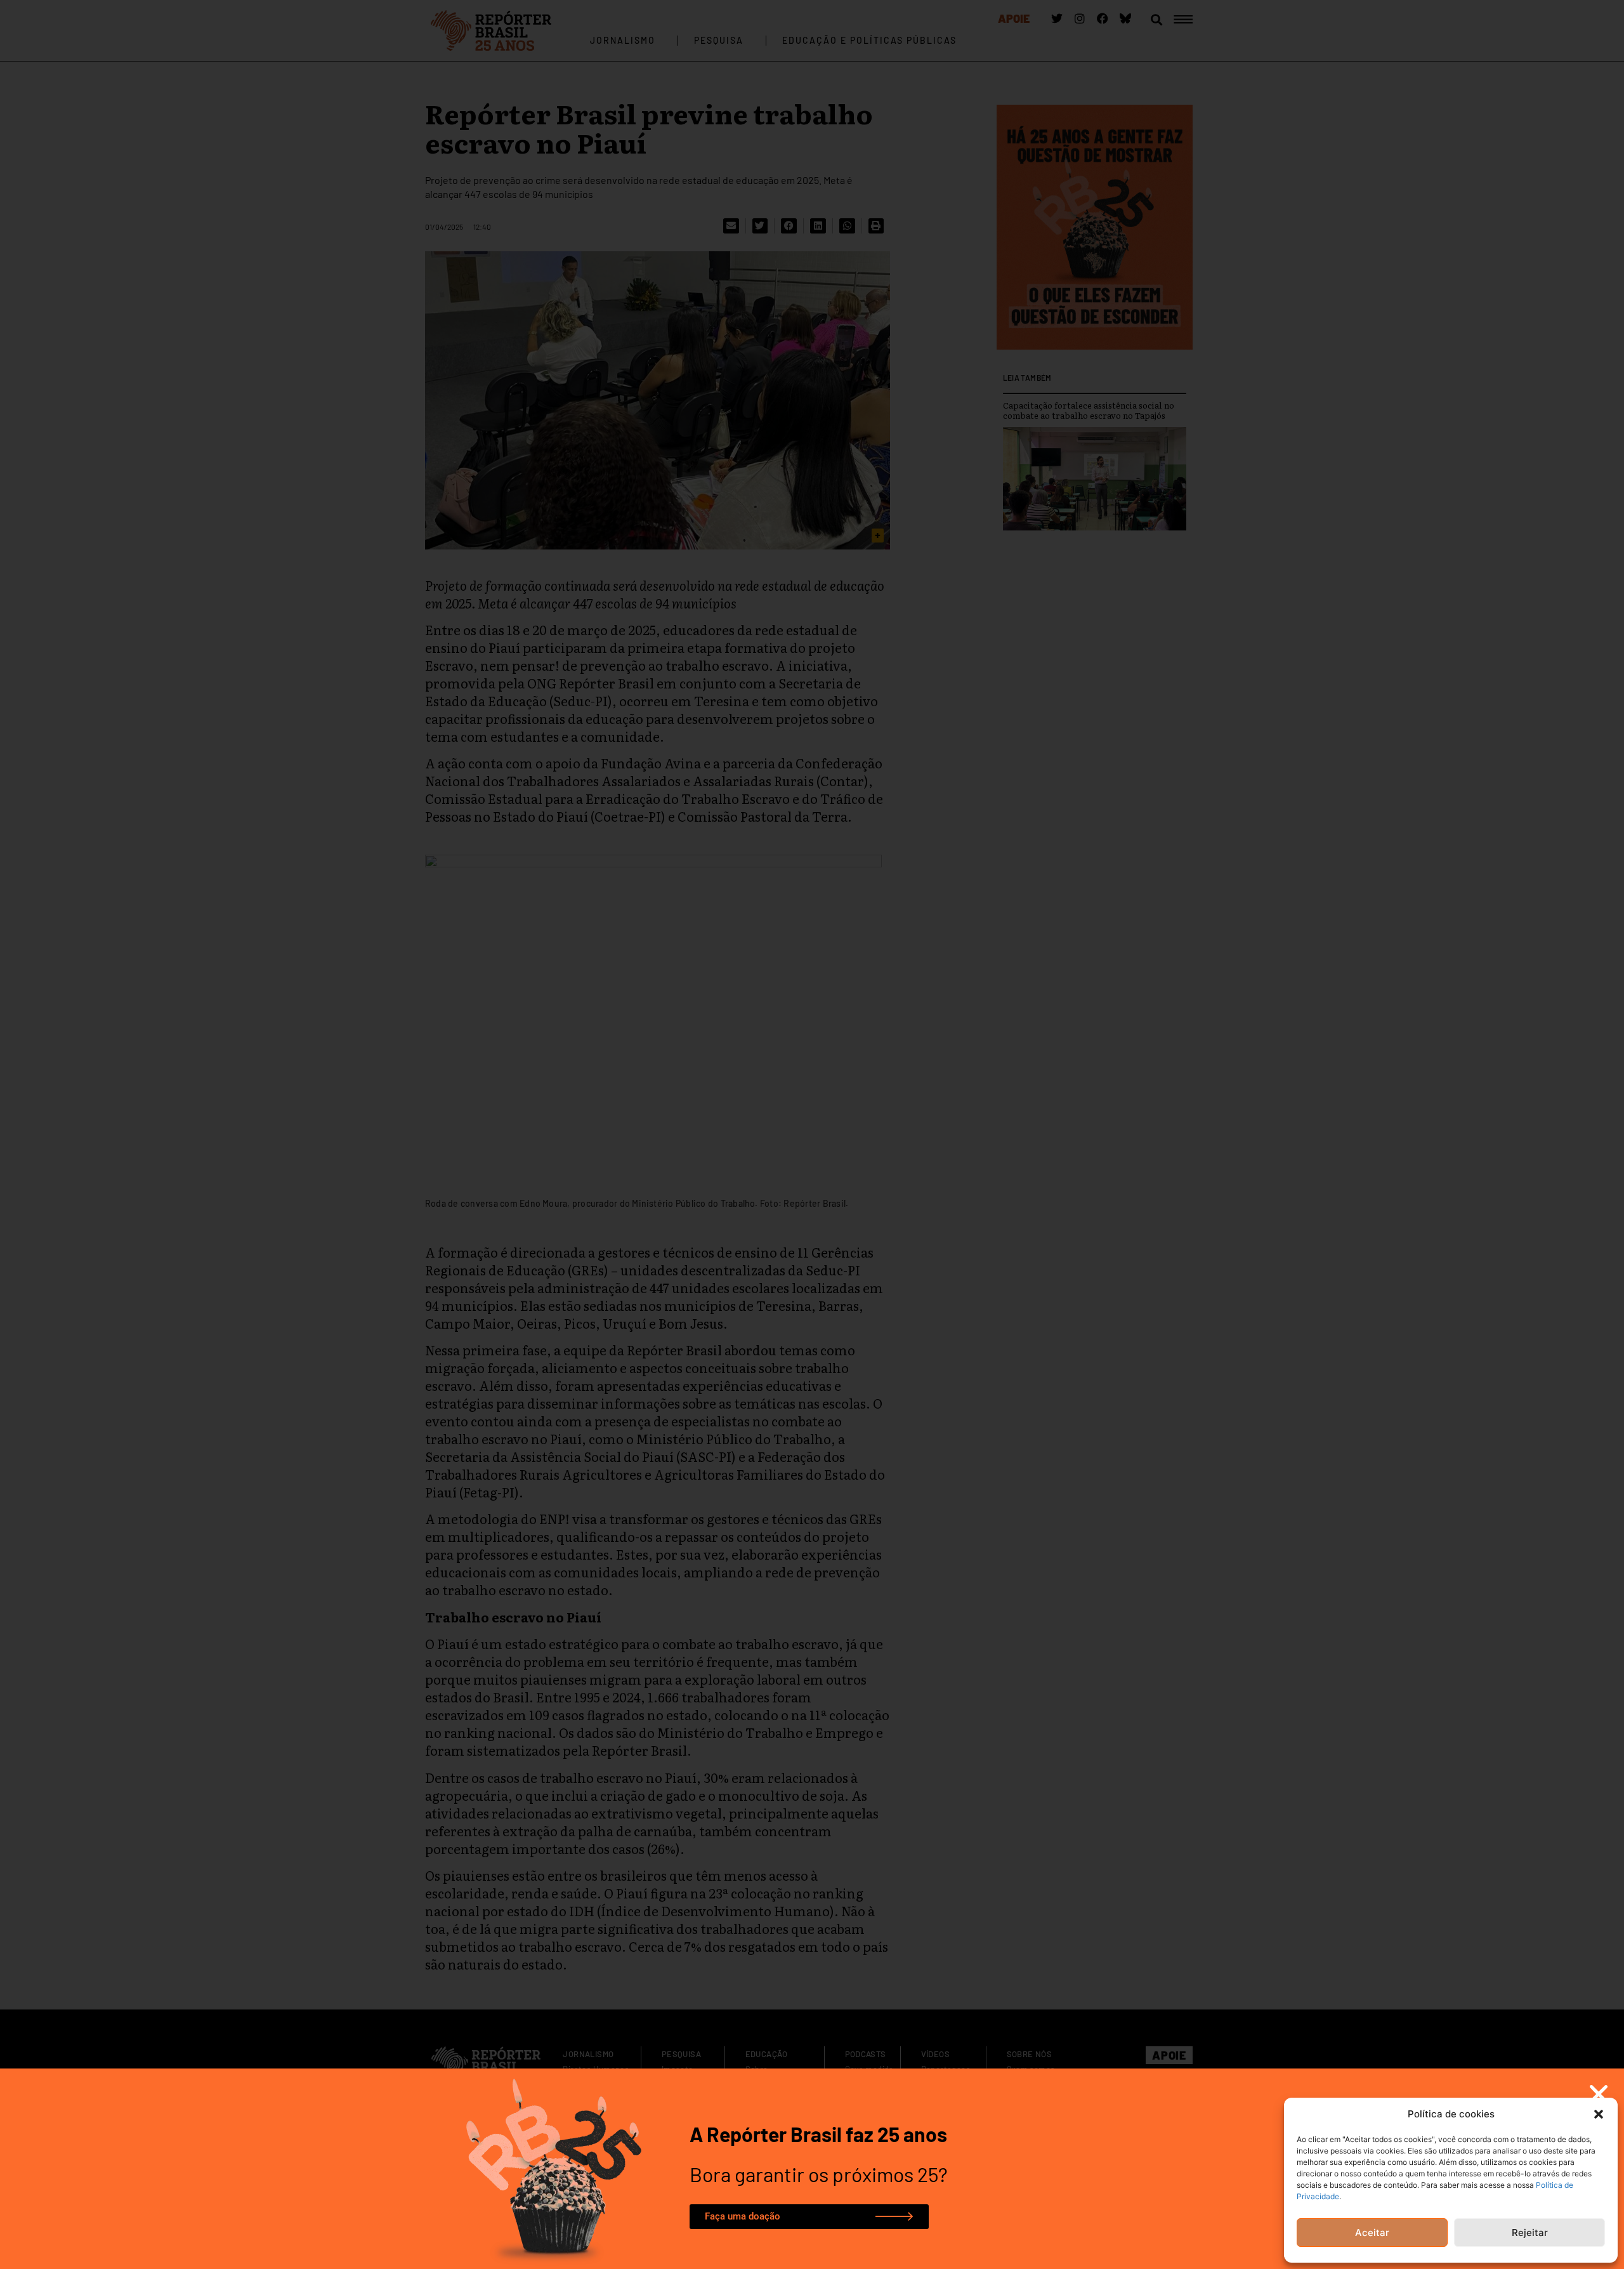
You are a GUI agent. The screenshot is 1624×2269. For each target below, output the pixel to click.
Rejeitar (1530, 2233)
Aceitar (1372, 2233)
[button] (1599, 2114)
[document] (812, 1134)
